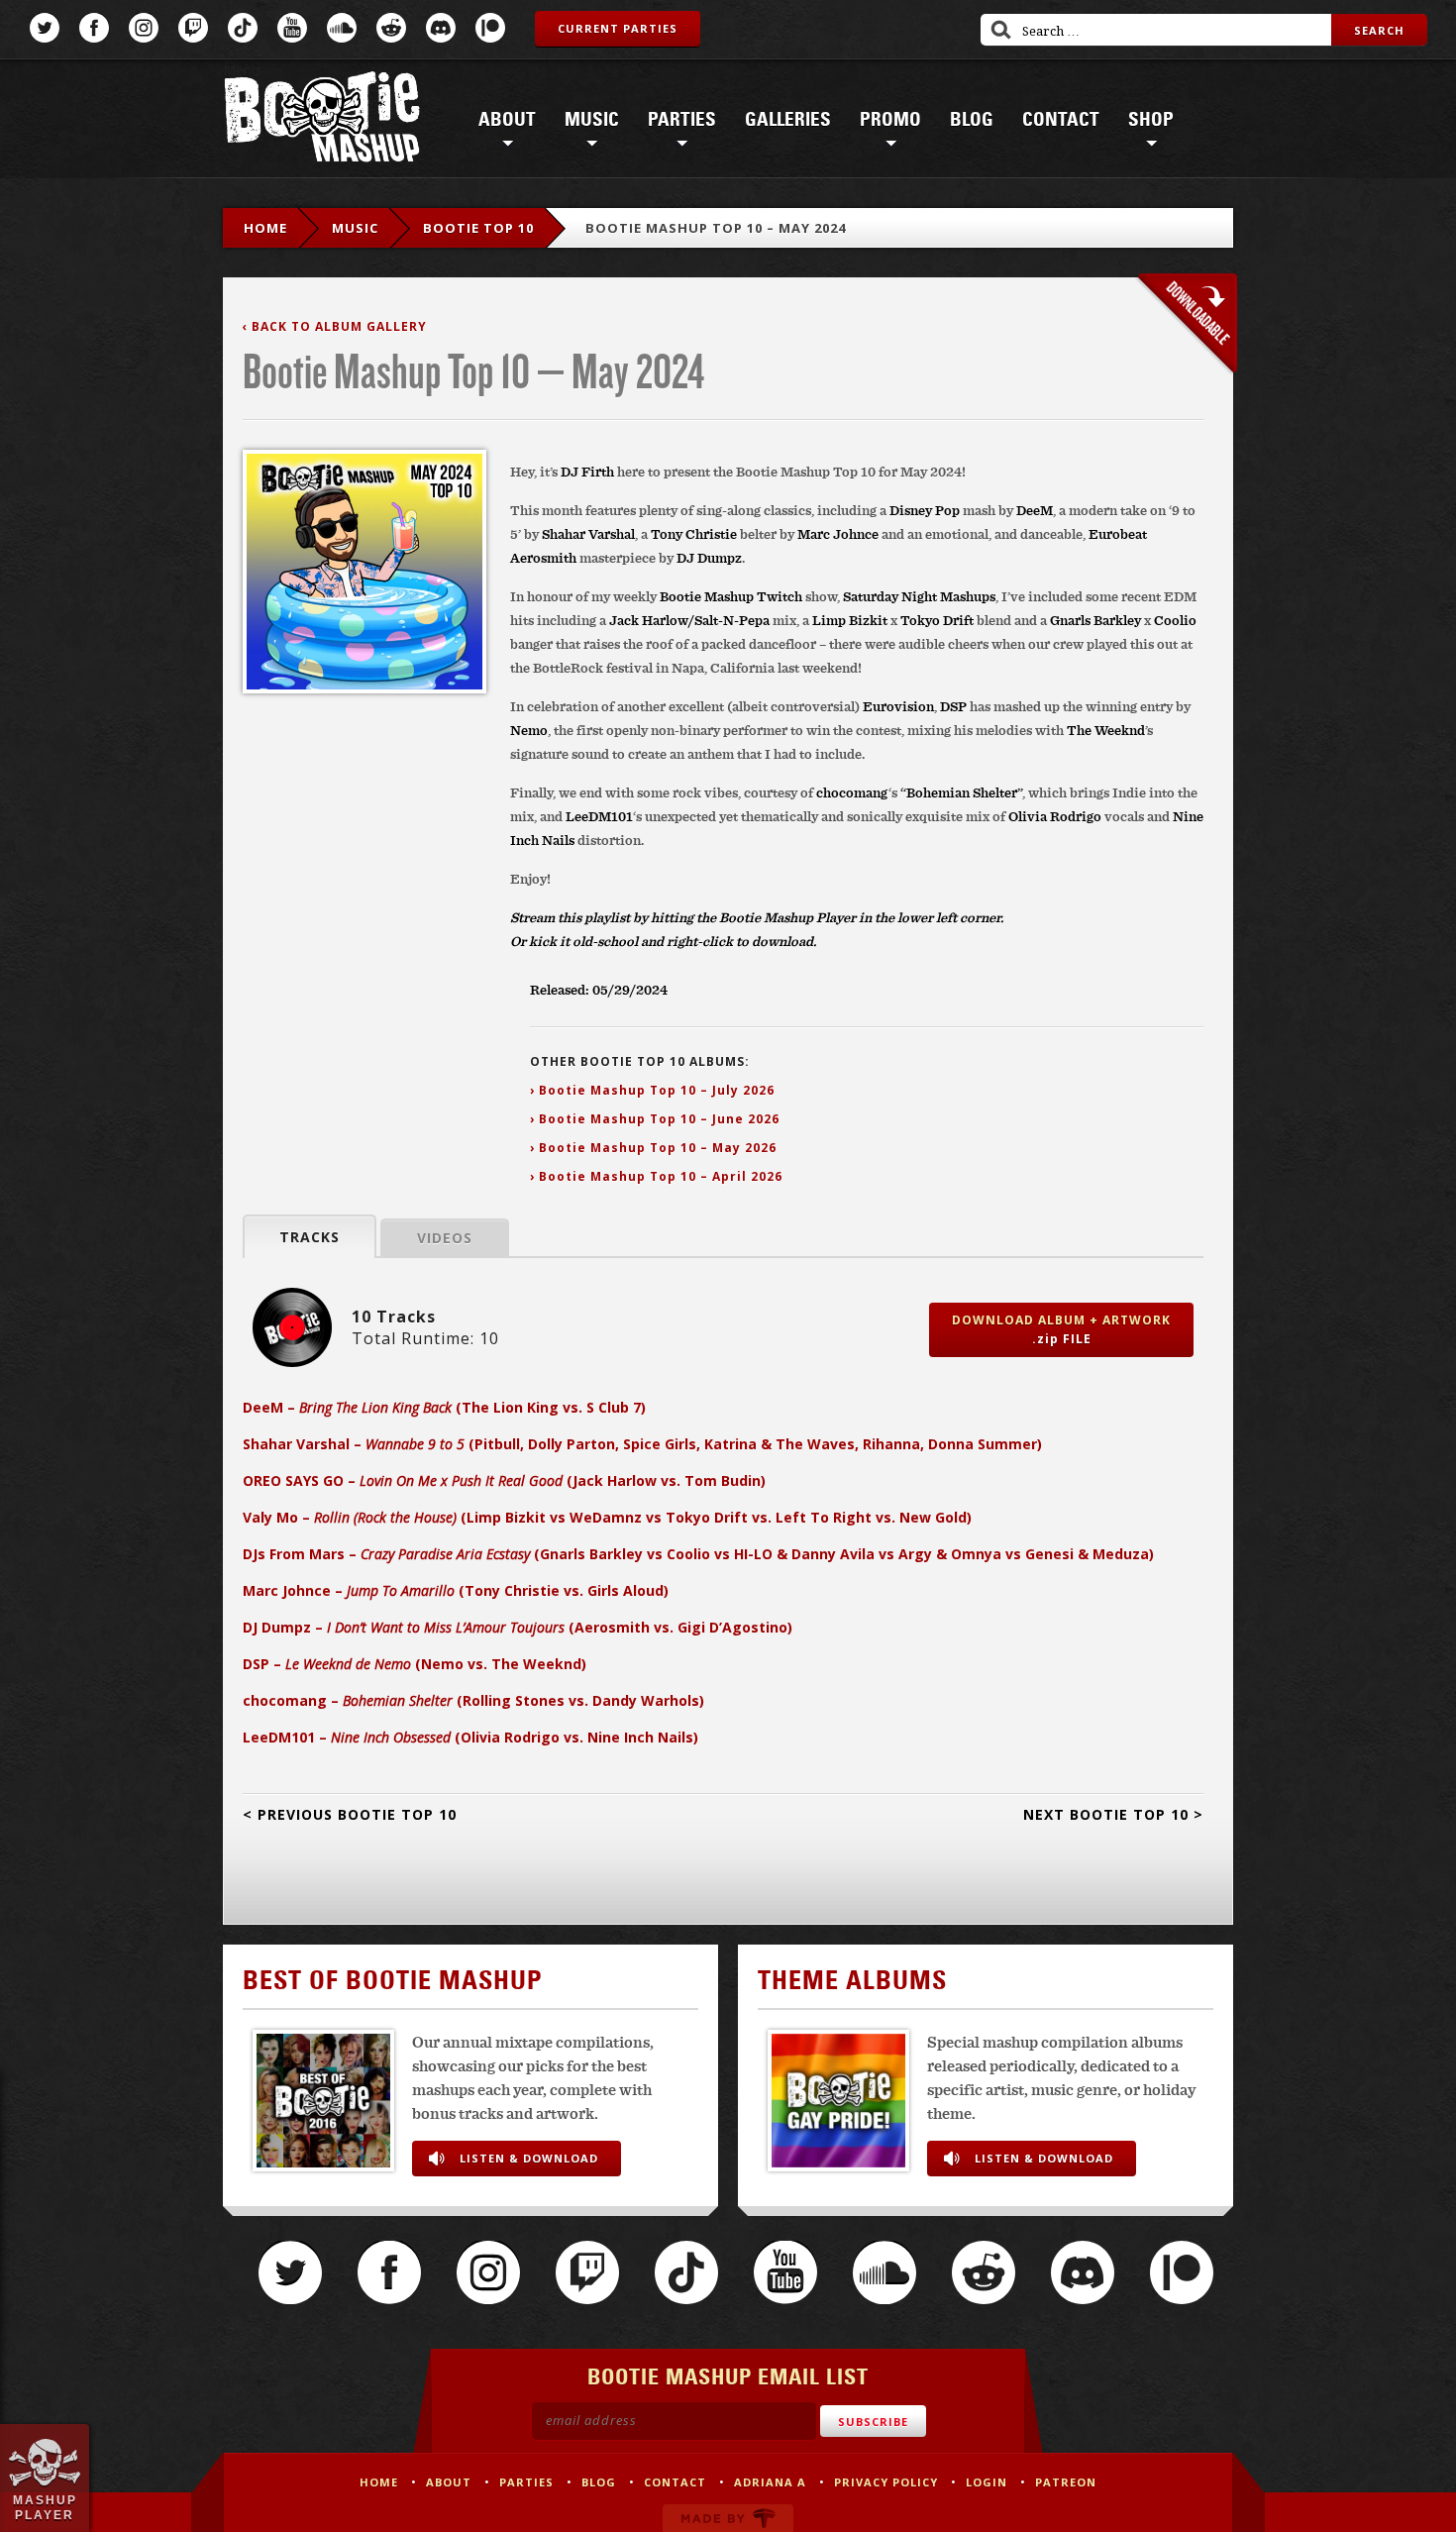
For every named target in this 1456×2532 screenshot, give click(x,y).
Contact (1061, 120)
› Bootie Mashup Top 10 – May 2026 (653, 1148)
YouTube (292, 28)
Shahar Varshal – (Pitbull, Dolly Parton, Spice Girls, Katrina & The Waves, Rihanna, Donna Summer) (642, 1444)
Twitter (45, 28)
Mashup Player (45, 2507)
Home (265, 228)
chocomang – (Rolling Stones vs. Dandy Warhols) (473, 1700)
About (507, 120)
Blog (972, 120)
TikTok (243, 28)
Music (592, 120)
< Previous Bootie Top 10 (350, 1814)
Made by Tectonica (728, 2518)
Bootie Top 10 (478, 228)
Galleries (788, 120)
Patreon (490, 28)
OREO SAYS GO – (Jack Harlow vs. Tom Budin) (504, 1480)
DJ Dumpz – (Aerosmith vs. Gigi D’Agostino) (518, 1627)
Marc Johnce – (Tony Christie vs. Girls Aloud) (456, 1590)
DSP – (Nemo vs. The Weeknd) (415, 1664)
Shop (1151, 120)
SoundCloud (342, 28)
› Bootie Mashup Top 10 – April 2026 (656, 1176)
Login (987, 2482)
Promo (890, 120)
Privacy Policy (886, 2482)
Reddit (391, 28)
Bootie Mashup (322, 120)
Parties (682, 120)
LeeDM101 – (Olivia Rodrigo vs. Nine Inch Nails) (470, 1737)
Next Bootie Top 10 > (1113, 1814)
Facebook (94, 28)
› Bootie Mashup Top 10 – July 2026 (652, 1090)
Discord (441, 28)
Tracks (310, 1237)
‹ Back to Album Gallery (335, 326)
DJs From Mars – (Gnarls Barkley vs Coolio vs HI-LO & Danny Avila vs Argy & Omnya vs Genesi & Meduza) (698, 1554)
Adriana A (770, 2482)
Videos (445, 1238)
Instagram (144, 28)
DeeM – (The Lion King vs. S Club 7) (444, 1407)
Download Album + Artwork (1061, 1329)
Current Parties (618, 28)
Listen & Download (529, 2158)
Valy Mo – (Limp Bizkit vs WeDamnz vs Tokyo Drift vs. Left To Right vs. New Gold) (607, 1517)
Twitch (193, 28)
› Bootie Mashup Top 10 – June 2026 (655, 1119)
